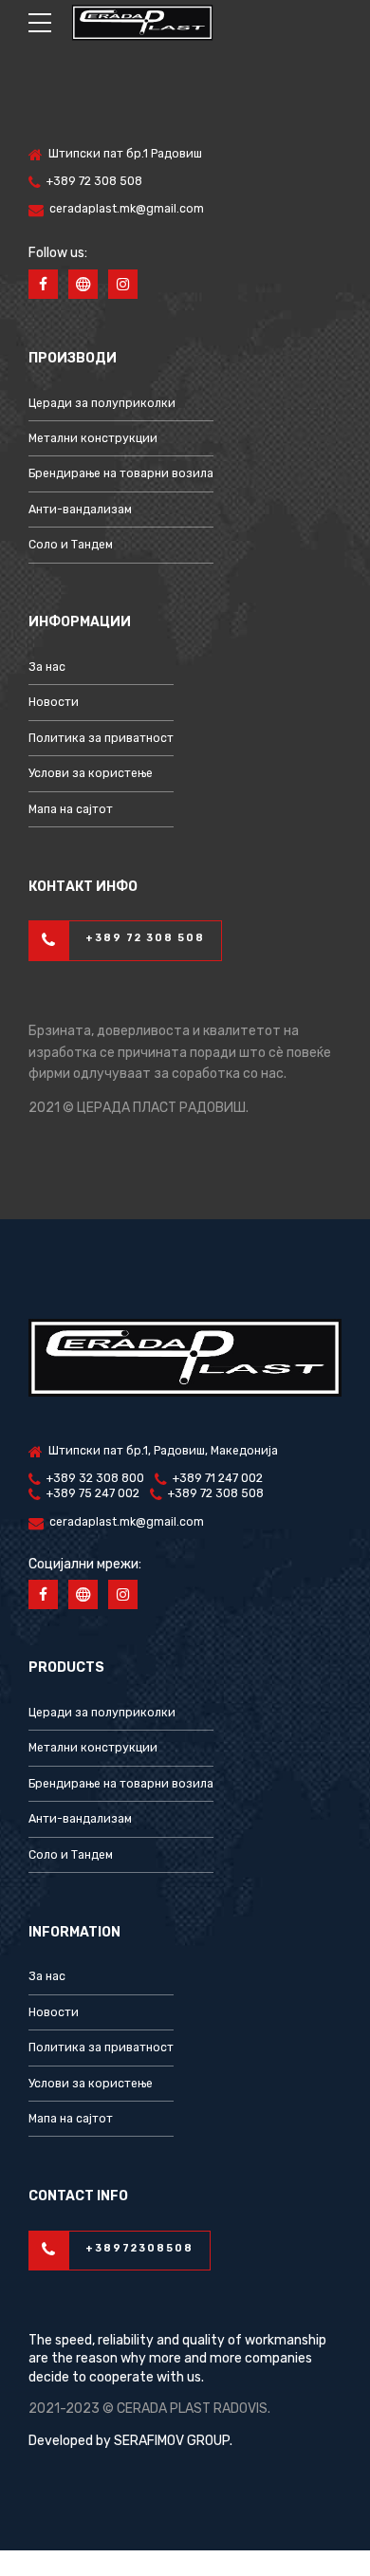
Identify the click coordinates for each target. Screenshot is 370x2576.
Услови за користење (91, 773)
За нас (47, 667)
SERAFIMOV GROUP (172, 2441)
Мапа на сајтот (71, 809)
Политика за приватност (101, 738)
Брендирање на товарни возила (121, 473)
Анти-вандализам (80, 510)
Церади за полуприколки (102, 403)
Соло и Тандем (71, 545)
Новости (54, 702)
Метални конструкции (93, 438)
